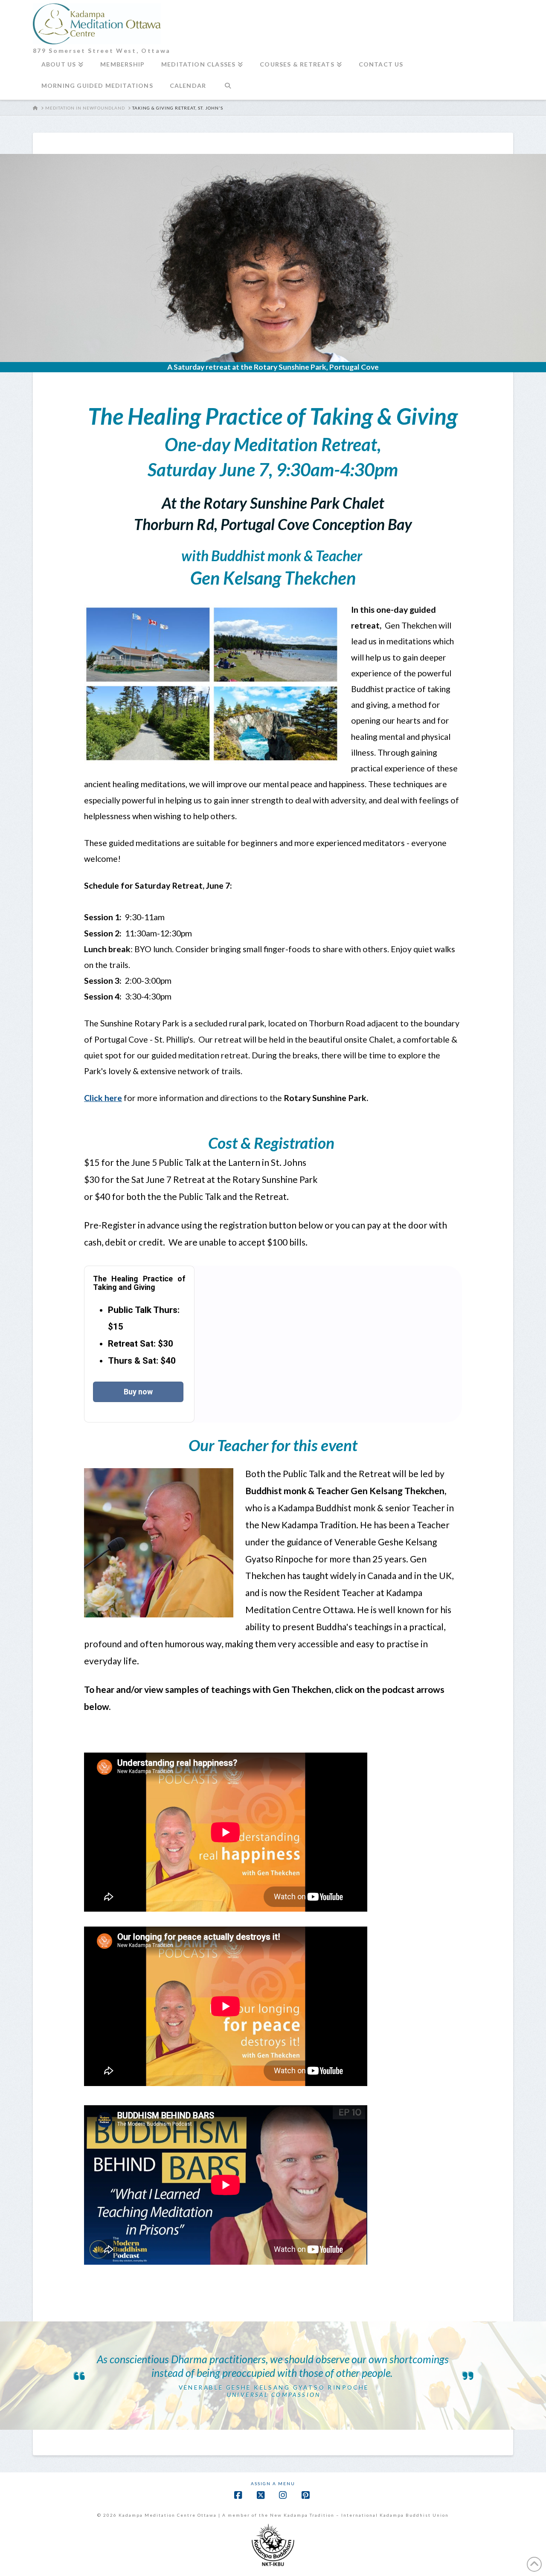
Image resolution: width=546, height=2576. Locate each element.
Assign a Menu (273, 2483)
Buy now (138, 1392)
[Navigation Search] (228, 89)
